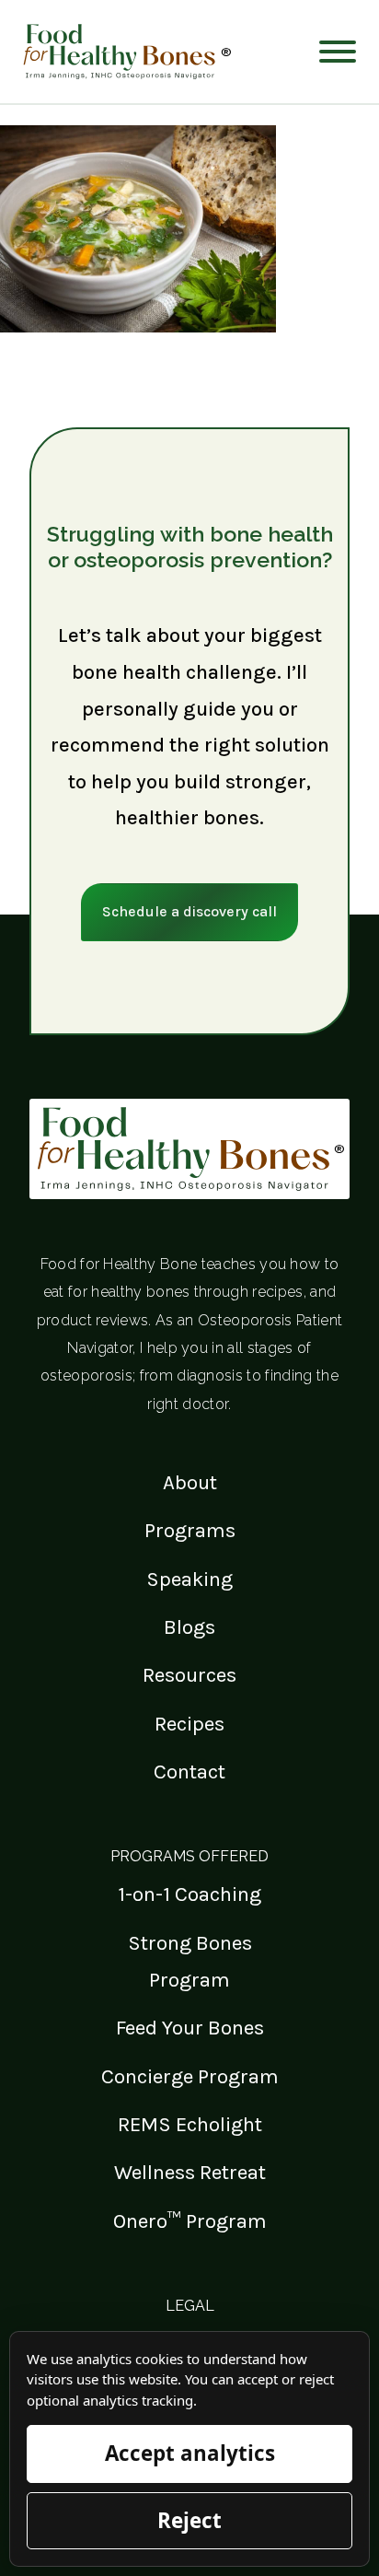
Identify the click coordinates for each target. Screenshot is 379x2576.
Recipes (189, 1724)
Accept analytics (190, 2453)
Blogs (189, 1627)
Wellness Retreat (190, 2172)
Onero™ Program (190, 2221)
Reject (189, 2520)
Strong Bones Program (190, 1961)
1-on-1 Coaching (189, 1894)
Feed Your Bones (190, 2028)
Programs (190, 1530)
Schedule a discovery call (189, 911)
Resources (189, 1675)
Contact (189, 1772)
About (190, 1482)
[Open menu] (338, 52)
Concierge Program (190, 2076)
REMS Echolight (190, 2124)
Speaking (189, 1579)
